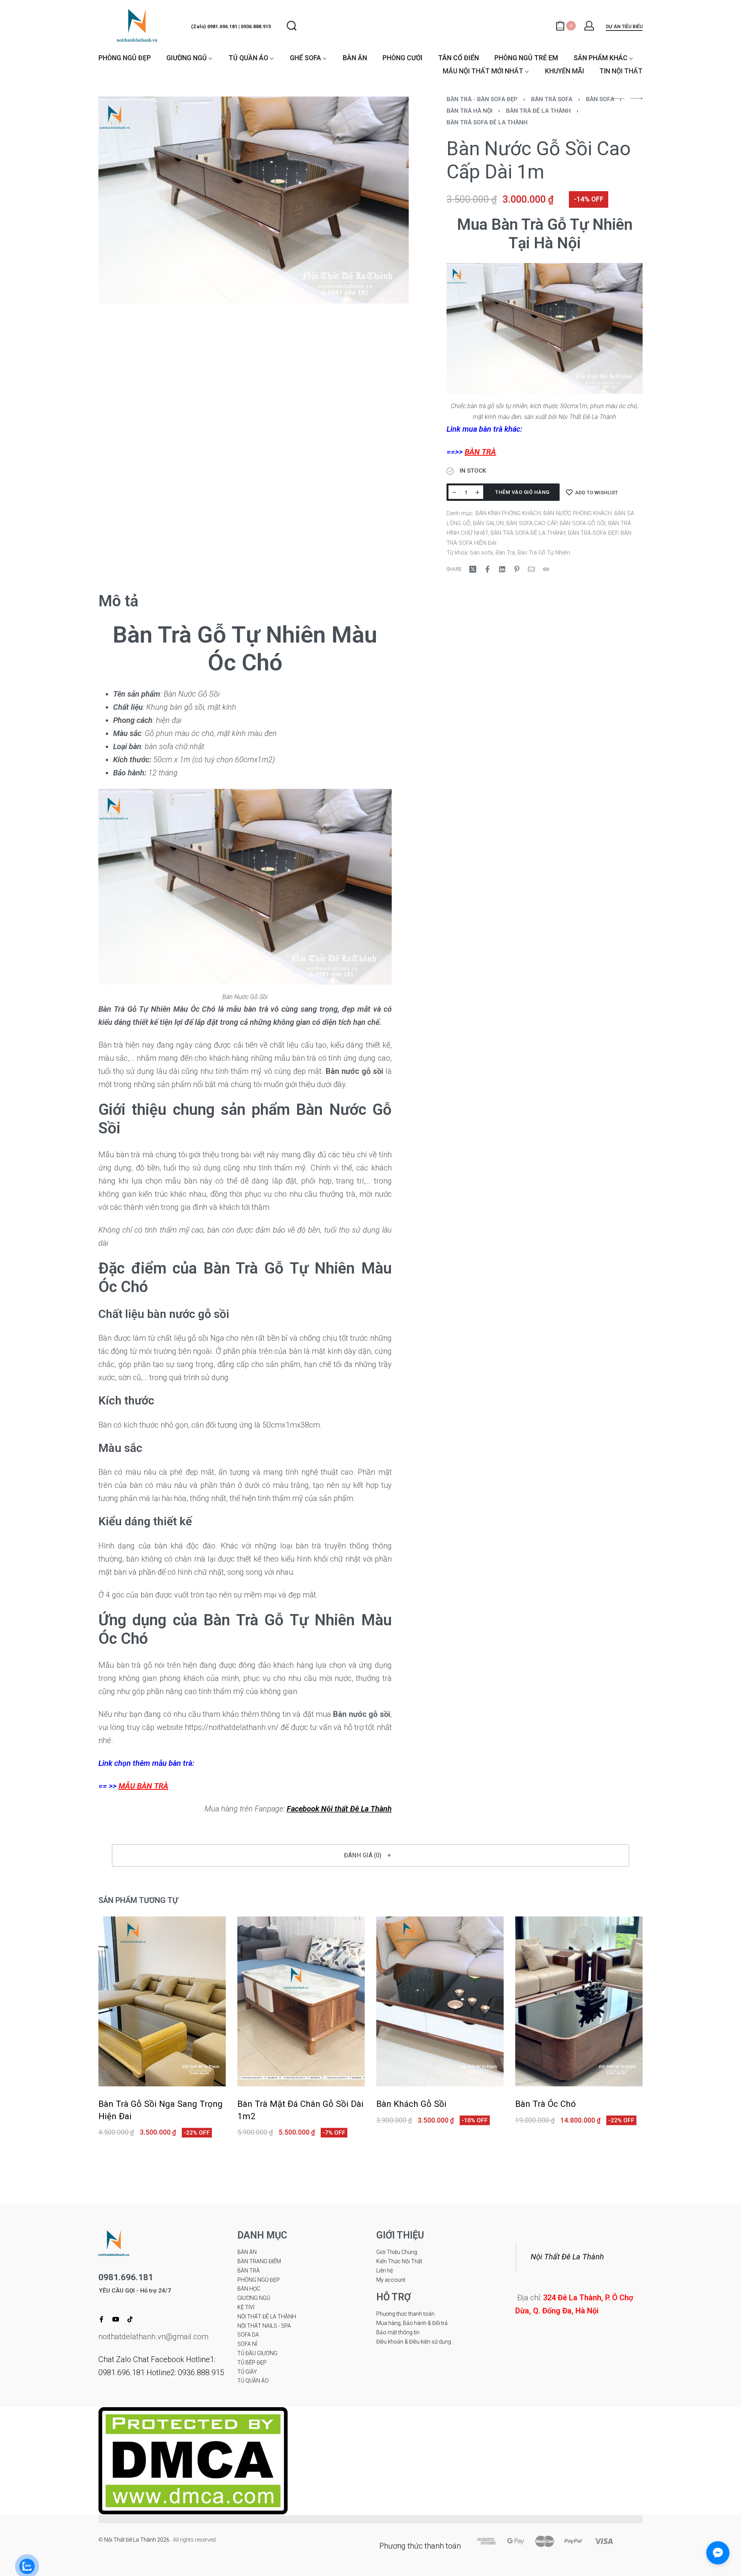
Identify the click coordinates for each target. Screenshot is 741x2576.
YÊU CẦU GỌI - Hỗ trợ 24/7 (135, 2291)
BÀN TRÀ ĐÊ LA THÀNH (538, 111)
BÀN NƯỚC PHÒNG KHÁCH (578, 513)
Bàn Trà (505, 553)
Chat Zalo (115, 2359)
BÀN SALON (488, 523)
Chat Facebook (159, 2359)
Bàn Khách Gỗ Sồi (411, 2104)
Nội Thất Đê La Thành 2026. (139, 2540)
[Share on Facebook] (487, 569)
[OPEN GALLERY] (254, 200)
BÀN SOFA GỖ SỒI (583, 523)
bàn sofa (481, 553)
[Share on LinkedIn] (502, 569)
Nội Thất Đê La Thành (567, 2257)
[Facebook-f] (102, 2319)
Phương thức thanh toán (420, 2546)
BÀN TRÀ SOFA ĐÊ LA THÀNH (487, 122)
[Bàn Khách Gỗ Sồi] (440, 2001)
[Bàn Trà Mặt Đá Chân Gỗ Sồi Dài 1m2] (301, 2001)
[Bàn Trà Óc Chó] (579, 2001)
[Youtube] (116, 2319)
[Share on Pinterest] (517, 569)
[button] (370, 1855)
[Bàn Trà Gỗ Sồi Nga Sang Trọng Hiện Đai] (162, 2001)
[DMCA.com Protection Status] (193, 2460)
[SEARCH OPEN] (292, 26)
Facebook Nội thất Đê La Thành (339, 1809)
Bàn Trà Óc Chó (546, 2104)
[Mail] (531, 569)
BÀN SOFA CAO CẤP (532, 523)
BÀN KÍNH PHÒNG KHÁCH (508, 513)
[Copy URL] (546, 569)
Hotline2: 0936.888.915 (185, 2372)
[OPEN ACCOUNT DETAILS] (589, 26)
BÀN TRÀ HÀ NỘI (469, 111)
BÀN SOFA (600, 99)
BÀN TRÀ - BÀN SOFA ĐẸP (482, 99)
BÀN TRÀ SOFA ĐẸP (593, 533)
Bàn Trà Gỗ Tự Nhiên (544, 553)
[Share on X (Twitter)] (473, 569)
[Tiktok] (130, 2319)
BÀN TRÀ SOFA (552, 99)
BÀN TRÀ (480, 452)
